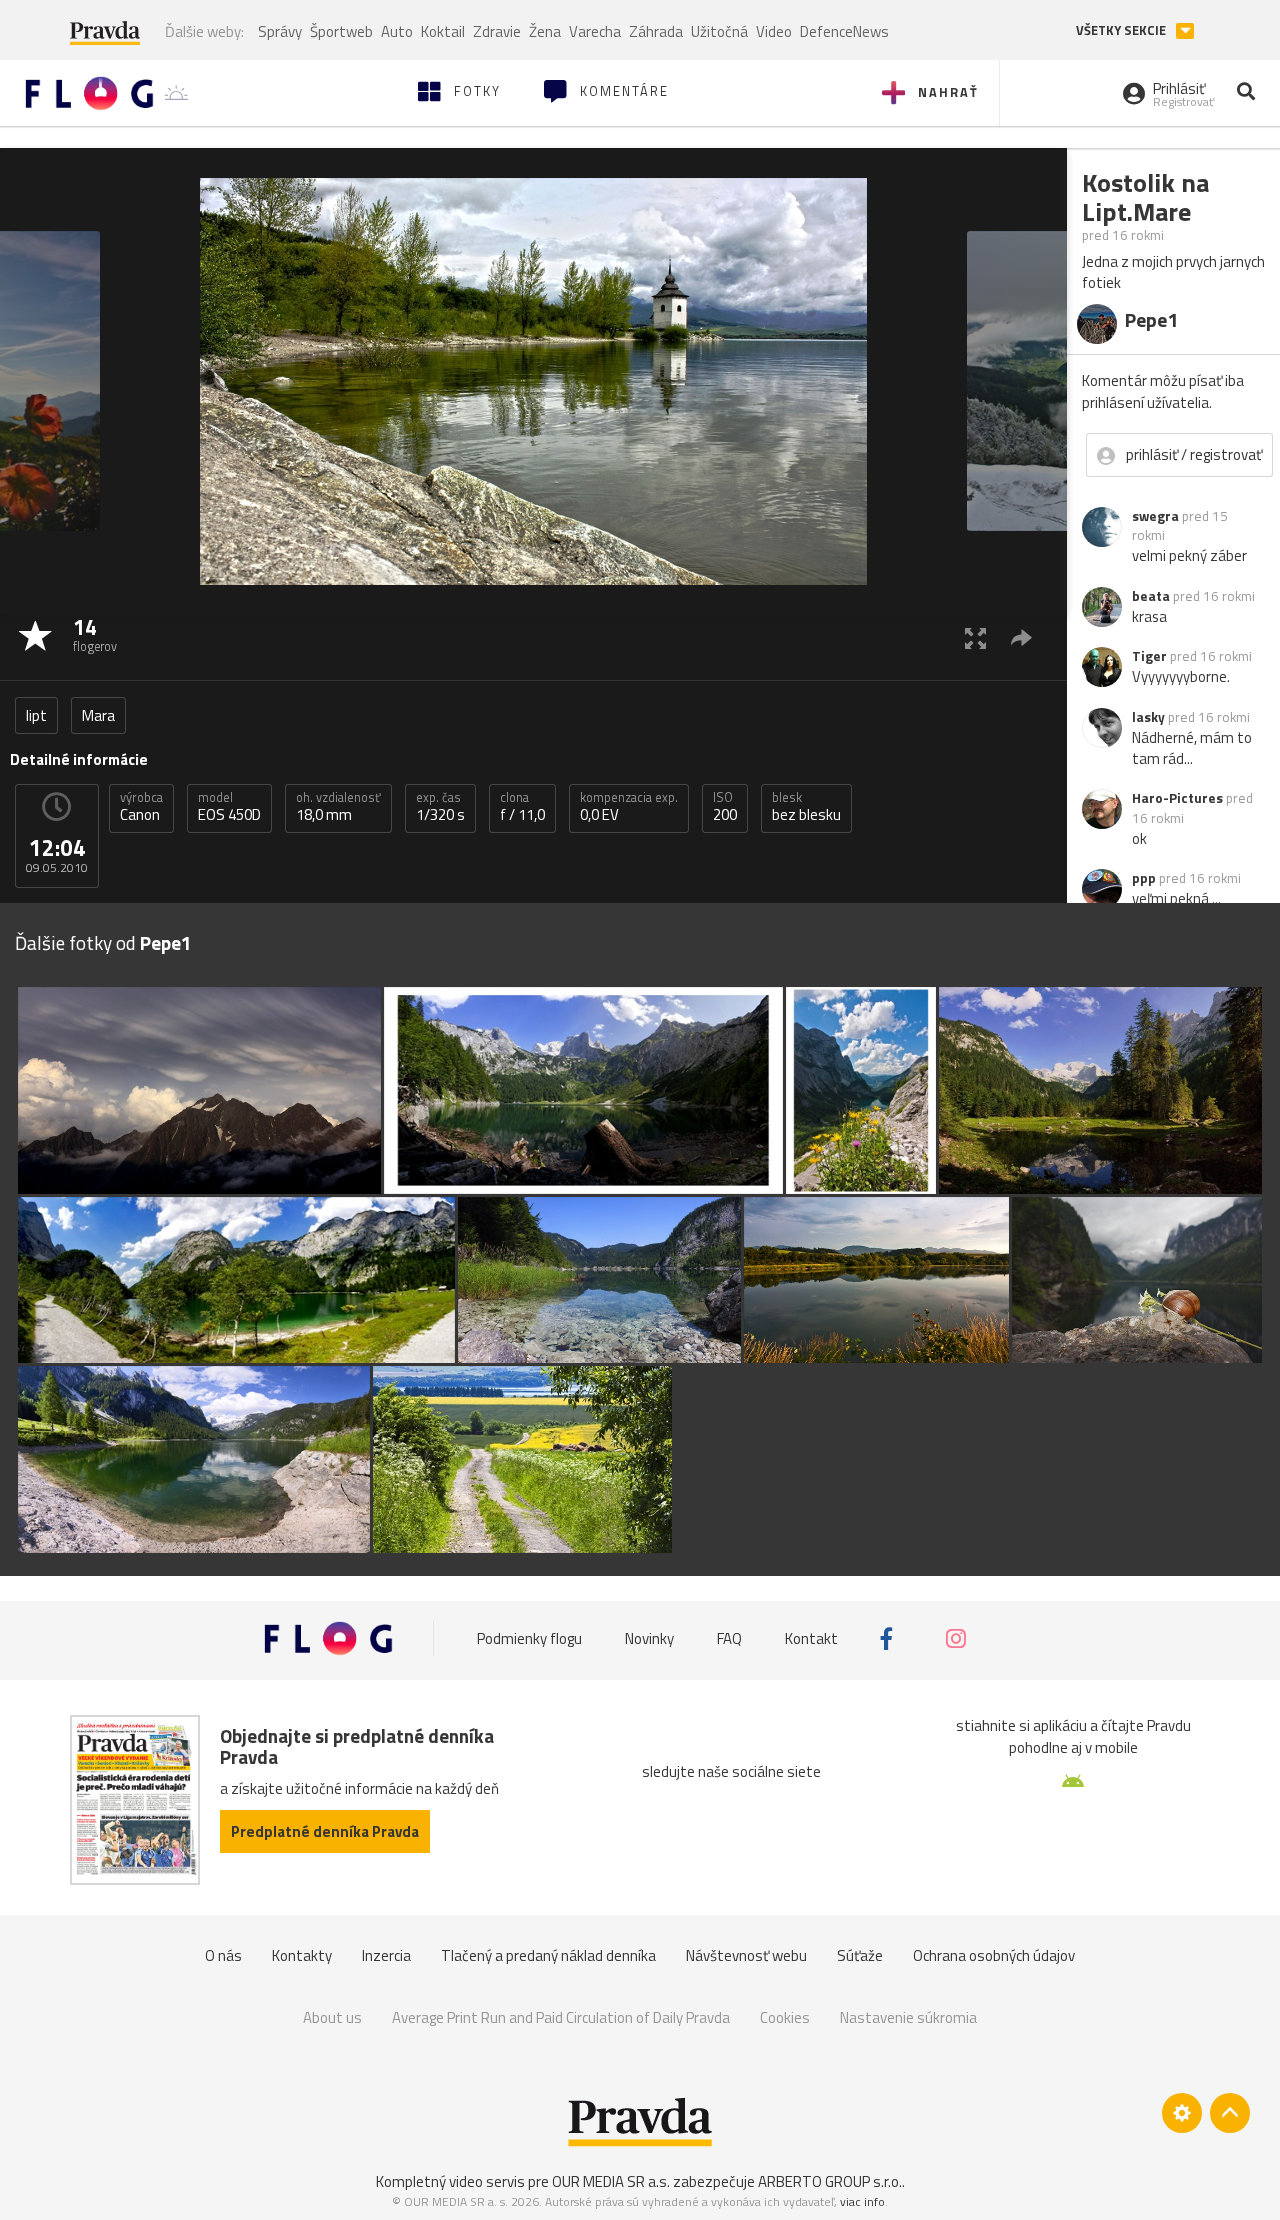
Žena (545, 31)
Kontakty (302, 1955)
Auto (397, 31)
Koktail (443, 31)
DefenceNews (844, 31)
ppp (1144, 878)
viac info (862, 2201)
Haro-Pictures (1177, 798)
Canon (141, 807)
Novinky (649, 1638)
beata (1151, 596)
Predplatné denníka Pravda (325, 1831)
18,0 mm (338, 807)
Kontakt (811, 1638)
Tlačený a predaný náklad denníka (548, 1955)
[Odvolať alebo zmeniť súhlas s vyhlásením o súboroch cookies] (1182, 2113)
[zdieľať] (1021, 637)
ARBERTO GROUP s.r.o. (830, 2181)
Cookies (785, 2017)
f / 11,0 (522, 807)
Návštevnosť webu (746, 1955)
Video (774, 31)
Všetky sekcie (1122, 30)
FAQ (729, 1638)
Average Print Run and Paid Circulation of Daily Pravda (561, 2017)
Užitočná (719, 31)
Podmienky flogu (529, 1638)
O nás (223, 1955)
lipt (36, 715)
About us (332, 2017)
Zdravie (497, 31)
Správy (280, 31)
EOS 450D (229, 807)
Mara (98, 715)
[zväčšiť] (975, 637)
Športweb (341, 31)
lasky (1148, 717)
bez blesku (806, 807)
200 (725, 807)
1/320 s (440, 807)
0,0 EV (629, 807)
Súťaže (860, 1955)
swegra (1155, 516)
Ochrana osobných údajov (994, 1955)
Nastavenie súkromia (908, 2017)
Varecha (595, 31)
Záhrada (656, 31)
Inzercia (386, 1955)
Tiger (1149, 656)
